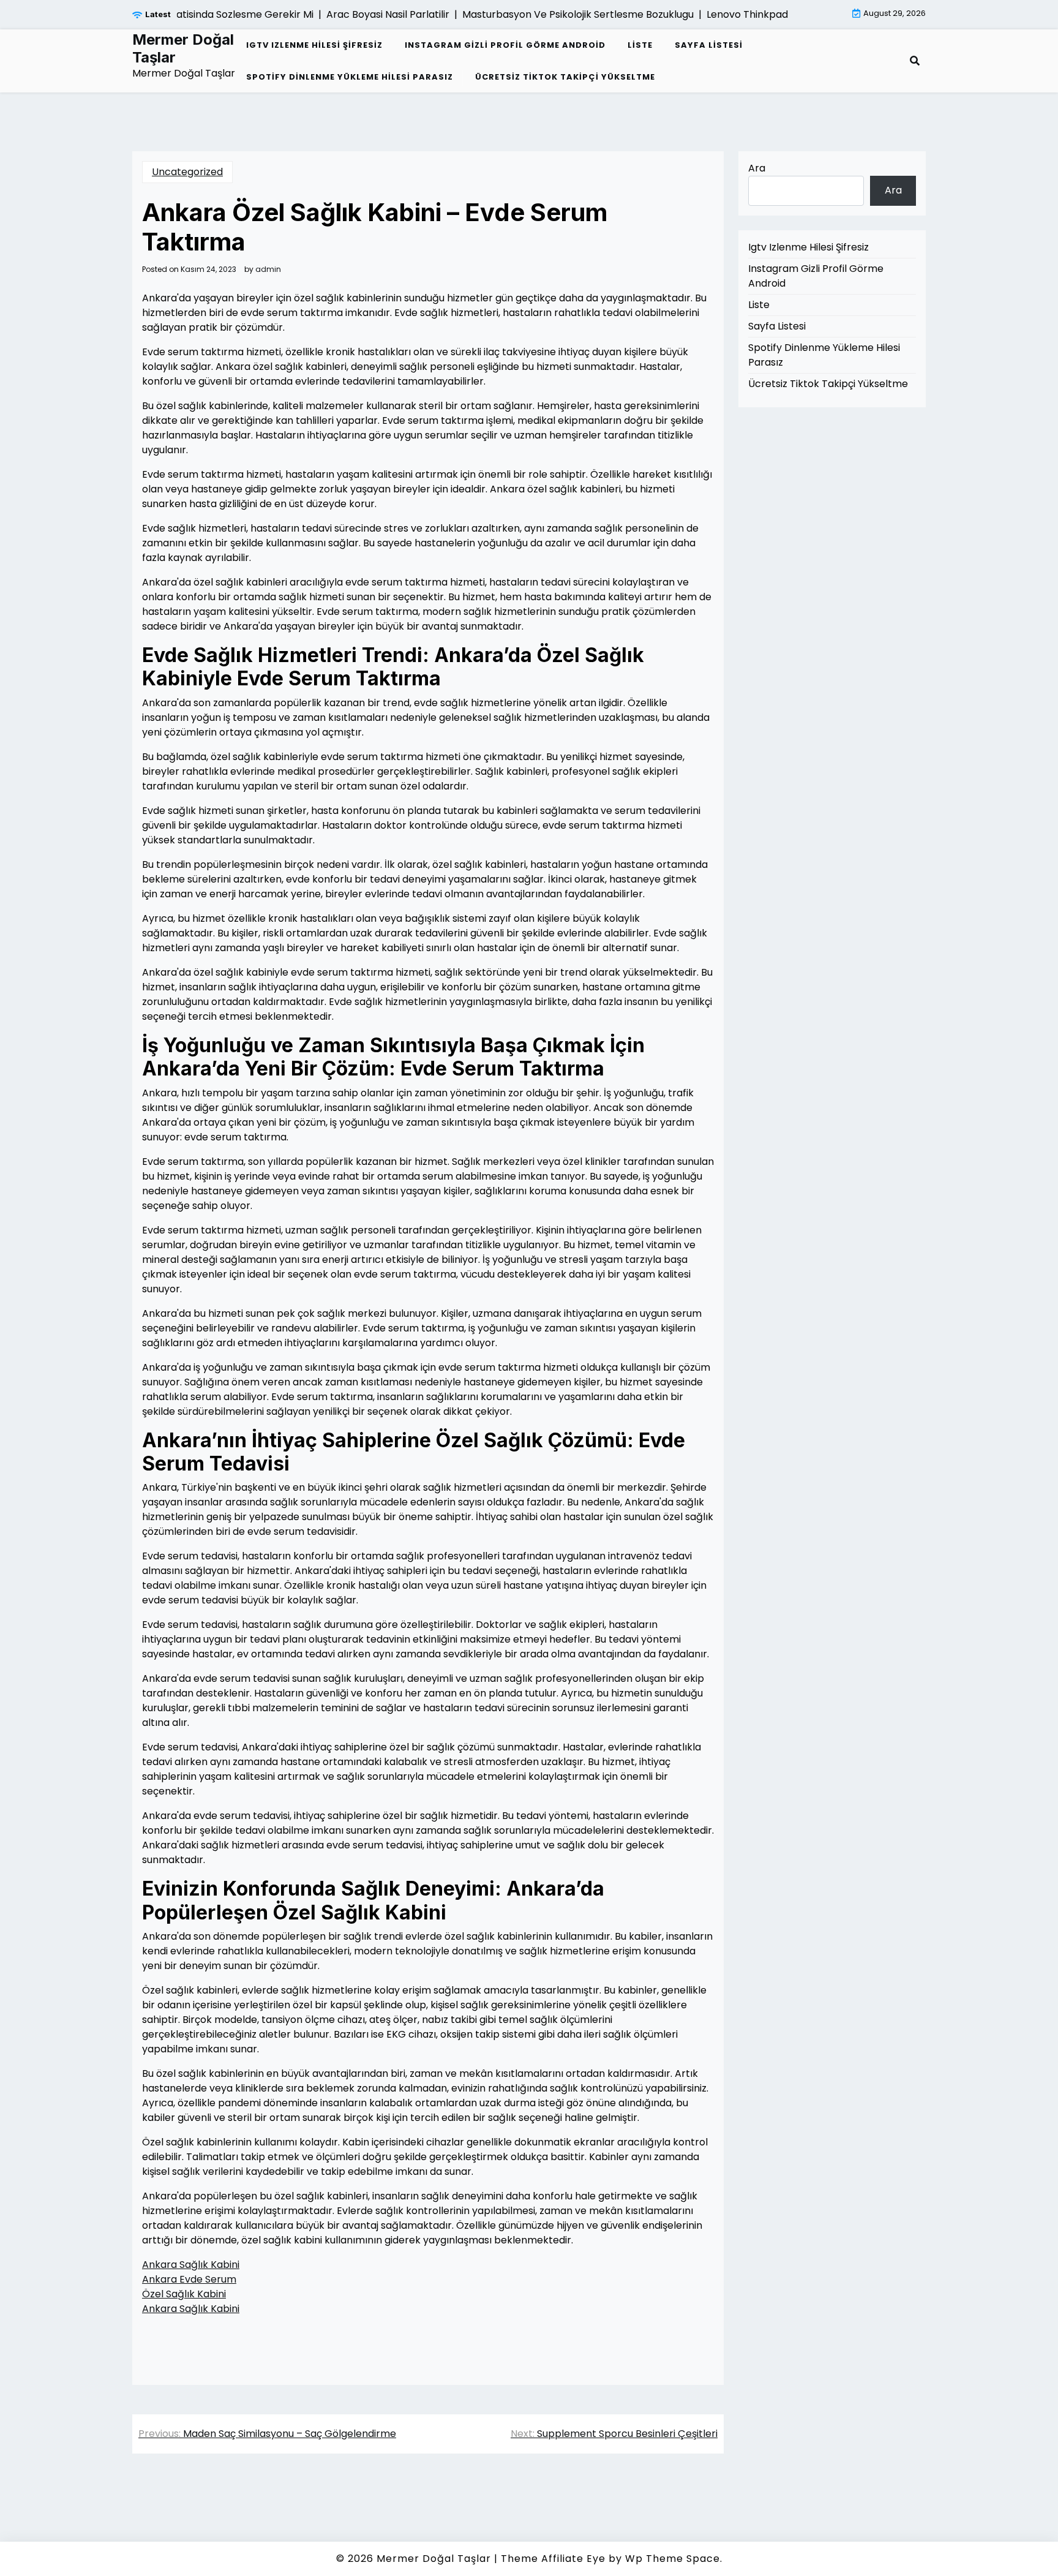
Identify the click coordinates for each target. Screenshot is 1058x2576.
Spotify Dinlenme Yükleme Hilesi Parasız (350, 77)
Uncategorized (187, 172)
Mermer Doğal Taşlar (183, 49)
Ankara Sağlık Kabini (191, 2265)
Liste (640, 45)
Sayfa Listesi (709, 45)
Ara (757, 168)
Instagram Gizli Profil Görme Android (505, 45)
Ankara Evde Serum (189, 2279)
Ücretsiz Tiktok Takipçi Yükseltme (565, 77)
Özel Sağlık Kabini (184, 2294)
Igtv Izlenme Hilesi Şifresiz (314, 45)
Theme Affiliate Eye (553, 2559)
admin (268, 269)
